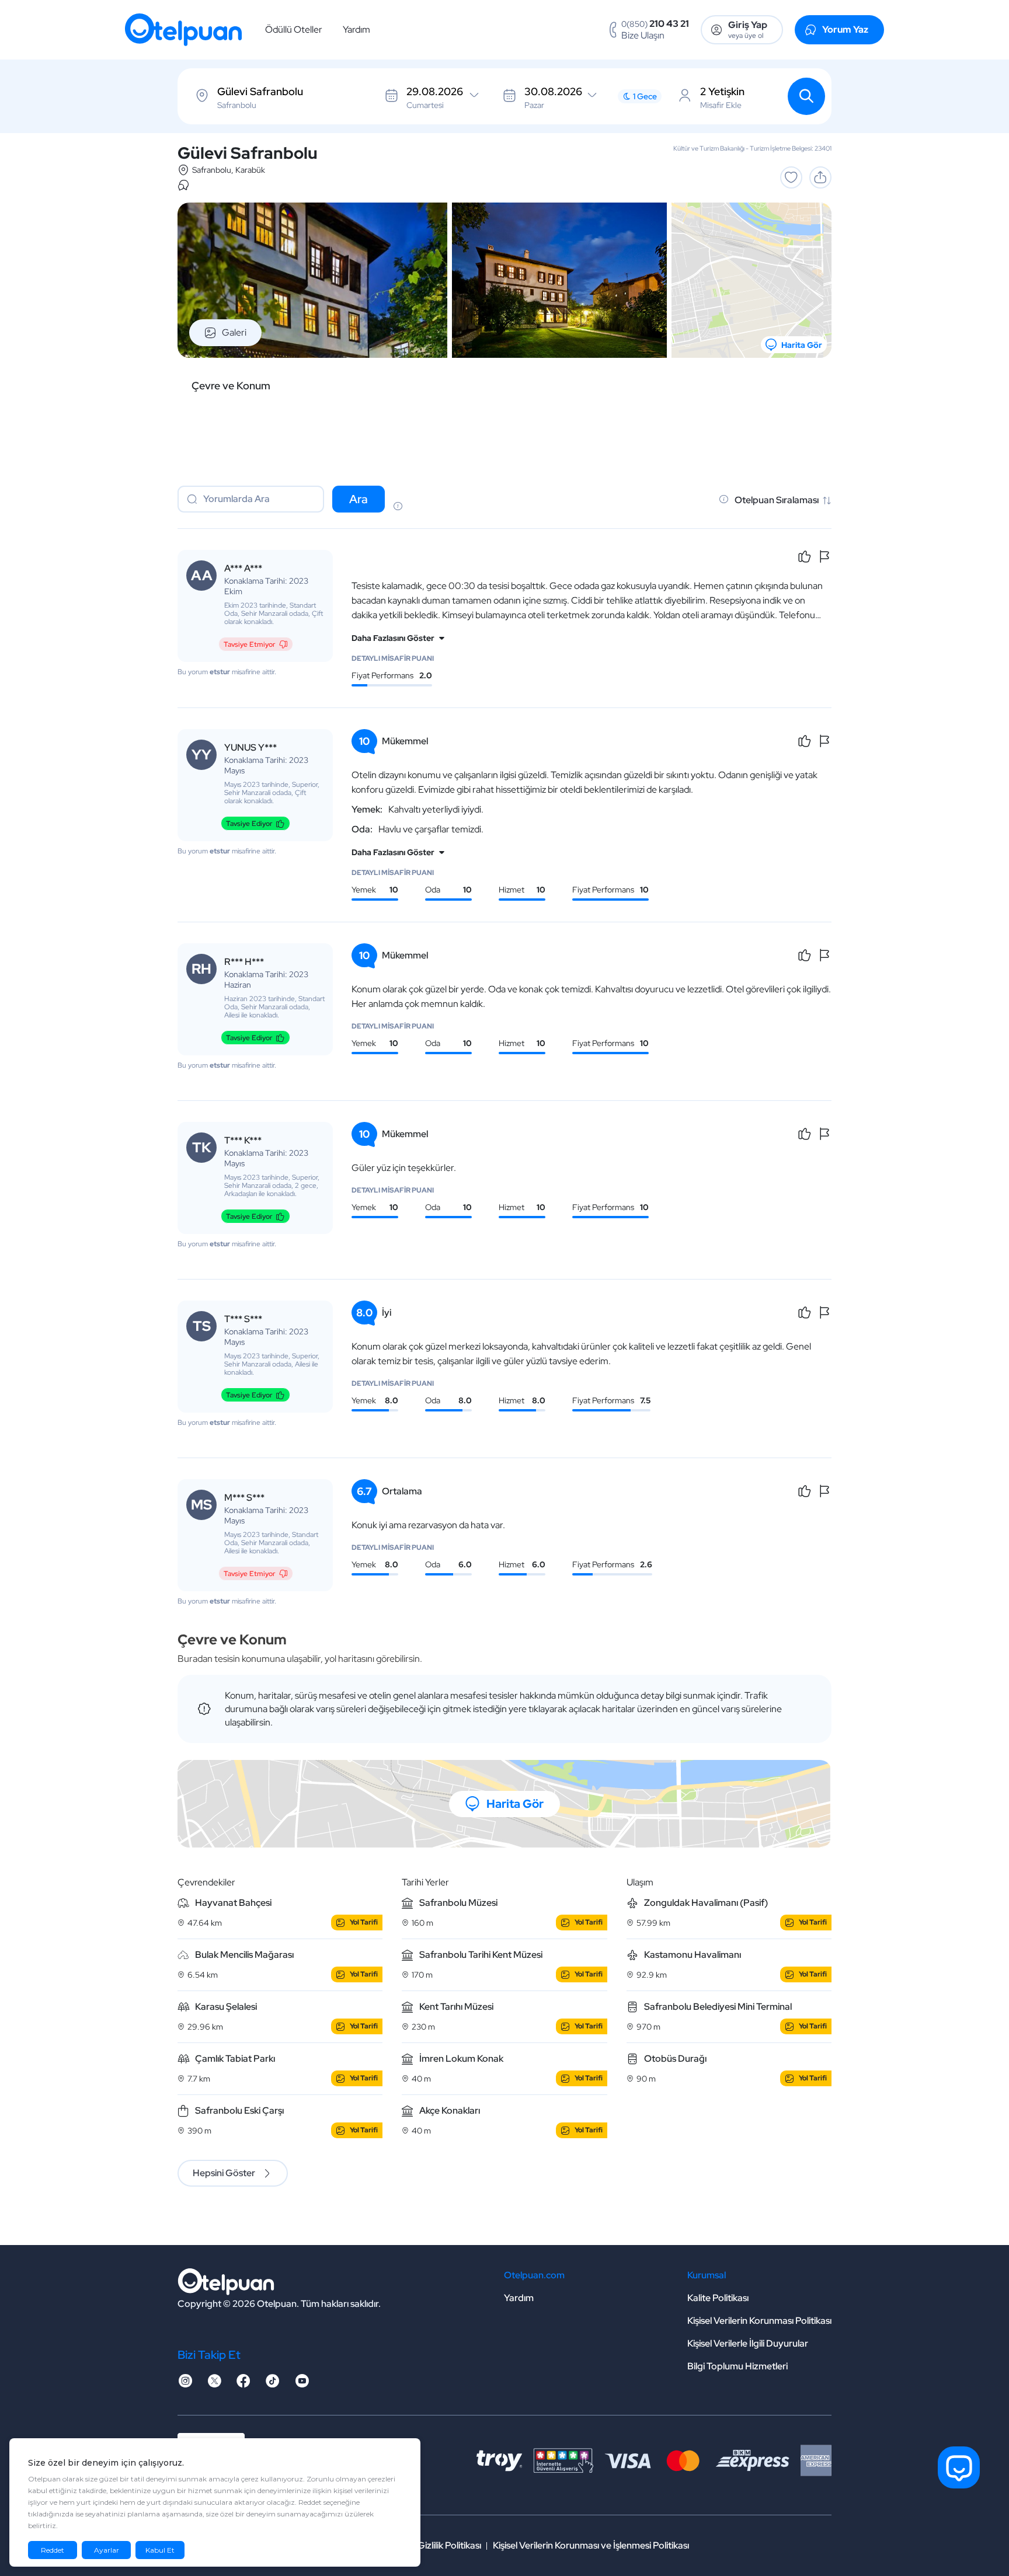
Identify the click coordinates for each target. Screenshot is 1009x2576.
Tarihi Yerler (425, 1882)
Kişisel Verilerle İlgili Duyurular (748, 2343)
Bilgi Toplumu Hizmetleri (737, 2366)
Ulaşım (640, 1882)
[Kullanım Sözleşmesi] (398, 507)
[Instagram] (185, 2384)
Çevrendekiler (206, 1882)
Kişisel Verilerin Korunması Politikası (759, 2321)
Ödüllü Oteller (294, 29)
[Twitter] (214, 2384)
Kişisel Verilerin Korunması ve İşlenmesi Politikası (591, 2545)
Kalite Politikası (718, 2298)
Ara (359, 499)
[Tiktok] (273, 2384)
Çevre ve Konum (231, 386)
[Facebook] (243, 2384)
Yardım (356, 29)
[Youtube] (302, 2384)
